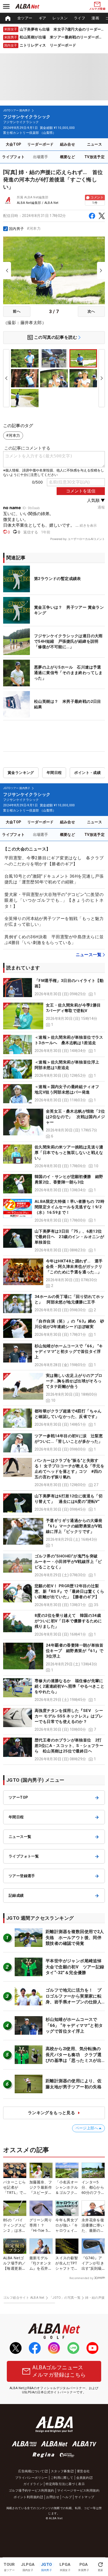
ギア (43, 18)
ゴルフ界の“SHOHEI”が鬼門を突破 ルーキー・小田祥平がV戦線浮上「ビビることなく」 (68, 1562)
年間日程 (54, 773)
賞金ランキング (21, 773)
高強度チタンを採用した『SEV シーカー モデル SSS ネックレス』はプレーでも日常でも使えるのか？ (69, 1716)
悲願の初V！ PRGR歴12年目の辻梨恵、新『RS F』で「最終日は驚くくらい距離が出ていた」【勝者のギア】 (69, 1591)
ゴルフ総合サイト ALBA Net (24, 2298)
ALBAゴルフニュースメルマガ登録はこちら (59, 2371)
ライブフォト (13, 157)
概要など (68, 157)
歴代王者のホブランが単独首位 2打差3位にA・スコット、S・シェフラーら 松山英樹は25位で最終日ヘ (69, 1746)
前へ (17, 311)
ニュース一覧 (89, 955)
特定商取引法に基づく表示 (65, 2484)
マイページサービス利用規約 (78, 2491)
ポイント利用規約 (27, 2497)
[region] (54, 18)
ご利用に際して (62, 2478)
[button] (54, 988)
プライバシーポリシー (31, 2478)
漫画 (95, 18)
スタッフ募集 (61, 2471)
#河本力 (34, 228)
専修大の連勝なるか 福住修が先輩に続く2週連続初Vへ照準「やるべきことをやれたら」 (69, 1686)
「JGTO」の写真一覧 (65, 2298)
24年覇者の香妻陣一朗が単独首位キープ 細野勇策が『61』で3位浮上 (75, 1651)
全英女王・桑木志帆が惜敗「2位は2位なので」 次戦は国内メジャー (75, 1117)
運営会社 (83, 2471)
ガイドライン (33, 2484)
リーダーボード (40, 144)
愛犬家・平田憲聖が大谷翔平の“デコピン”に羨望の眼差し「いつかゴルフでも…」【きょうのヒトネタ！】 (54, 900)
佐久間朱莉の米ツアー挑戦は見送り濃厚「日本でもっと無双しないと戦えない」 (69, 1153)
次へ (91, 311)
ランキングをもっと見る (51, 2113)
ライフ (80, 18)
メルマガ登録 (97, 9)
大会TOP (14, 144)
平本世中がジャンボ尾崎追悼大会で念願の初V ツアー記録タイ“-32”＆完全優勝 (75, 1967)
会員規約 (83, 2478)
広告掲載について (31, 2471)
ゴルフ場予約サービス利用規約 (31, 2491)
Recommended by (81, 2278)
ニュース (95, 144)
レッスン (60, 18)
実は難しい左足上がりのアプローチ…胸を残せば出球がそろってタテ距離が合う (74, 1381)
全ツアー (25, 18)
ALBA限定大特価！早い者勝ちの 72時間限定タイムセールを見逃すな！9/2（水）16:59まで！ (69, 1207)
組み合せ (68, 144)
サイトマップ (84, 2497)
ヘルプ (67, 2497)
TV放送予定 (94, 157)
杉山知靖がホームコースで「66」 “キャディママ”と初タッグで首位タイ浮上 (69, 1352)
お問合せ (53, 2497)
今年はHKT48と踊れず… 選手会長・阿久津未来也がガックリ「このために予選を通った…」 (74, 1267)
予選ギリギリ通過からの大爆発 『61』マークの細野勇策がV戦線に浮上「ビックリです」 (76, 1526)
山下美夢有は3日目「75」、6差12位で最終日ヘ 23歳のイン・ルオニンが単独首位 (69, 1237)
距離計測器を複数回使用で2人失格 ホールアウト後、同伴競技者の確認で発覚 (75, 1937)
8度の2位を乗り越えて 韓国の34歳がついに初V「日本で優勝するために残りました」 (68, 1621)
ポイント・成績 (87, 773)
